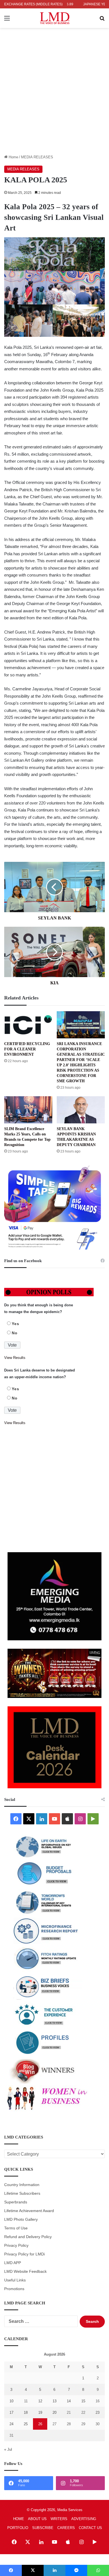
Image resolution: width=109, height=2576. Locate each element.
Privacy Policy (16, 2246)
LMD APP (13, 2263)
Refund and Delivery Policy (28, 2237)
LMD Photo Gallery (21, 2219)
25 (26, 2424)
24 (11, 2424)
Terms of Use (16, 2228)
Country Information (22, 2185)
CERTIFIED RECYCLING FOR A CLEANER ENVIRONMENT (27, 1049)
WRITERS (59, 2519)
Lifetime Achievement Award (29, 2211)
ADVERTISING (84, 2519)
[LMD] (55, 18)
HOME (19, 2519)
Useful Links (15, 2280)
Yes (16, 1324)
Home (13, 157)
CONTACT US (90, 2528)
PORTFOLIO (18, 2528)
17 (11, 2412)
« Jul (8, 2449)
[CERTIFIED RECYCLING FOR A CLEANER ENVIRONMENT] (28, 1025)
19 (40, 2412)
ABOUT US (37, 2519)
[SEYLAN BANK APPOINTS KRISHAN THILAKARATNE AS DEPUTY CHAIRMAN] (81, 1110)
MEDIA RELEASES (37, 157)
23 (98, 2412)
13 (54, 2401)
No (15, 1333)
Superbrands (16, 2202)
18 (26, 2412)
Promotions (14, 2289)
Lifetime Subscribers (22, 2193)
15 (83, 2401)
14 (69, 2401)
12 (40, 2401)
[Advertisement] (54, 97)
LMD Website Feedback (25, 2272)
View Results (15, 1358)
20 (54, 2412)
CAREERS (66, 2528)
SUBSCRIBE (43, 2528)
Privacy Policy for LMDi (24, 2254)
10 (11, 2401)
